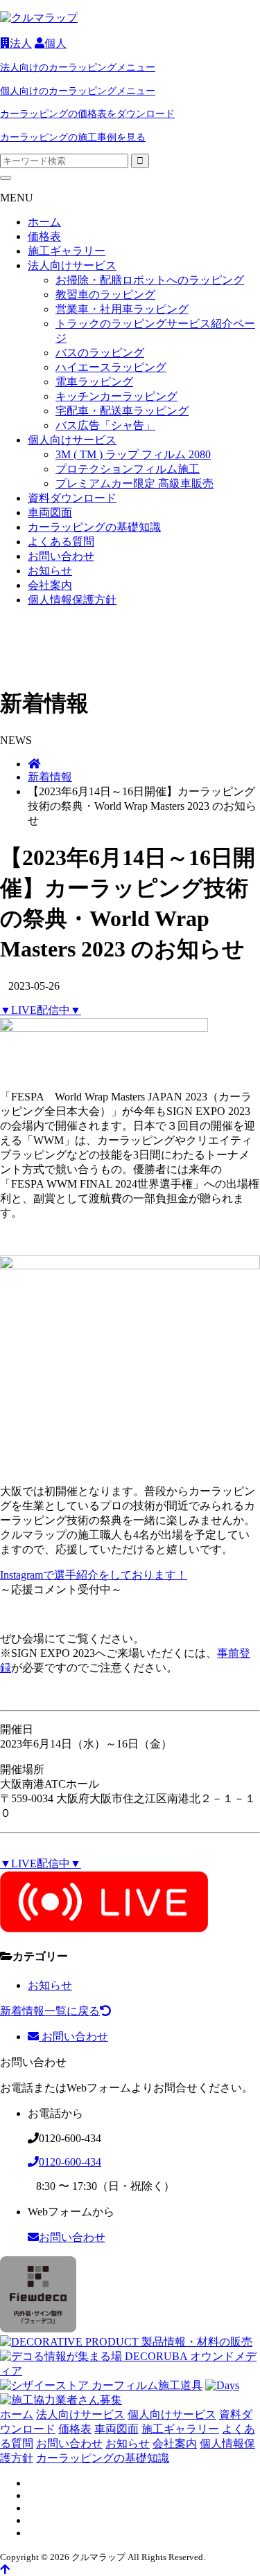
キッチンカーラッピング (116, 396)
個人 (55, 43)
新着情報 (50, 777)
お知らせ (50, 571)
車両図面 (50, 513)
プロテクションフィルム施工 (128, 469)
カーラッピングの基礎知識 (94, 527)
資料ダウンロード (72, 498)
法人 (21, 43)
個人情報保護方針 (72, 600)
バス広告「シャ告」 (105, 425)
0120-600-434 (70, 2162)
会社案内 (50, 585)
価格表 (44, 236)
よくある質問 (61, 542)
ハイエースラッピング (111, 367)
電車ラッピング (94, 382)
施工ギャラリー (67, 251)
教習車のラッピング (105, 294)
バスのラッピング (100, 353)
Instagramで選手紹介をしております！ (94, 1575)
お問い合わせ (61, 556)
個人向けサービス (72, 440)
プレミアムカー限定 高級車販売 (135, 483)
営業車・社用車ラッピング (122, 309)
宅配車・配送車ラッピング (122, 411)
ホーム (44, 222)
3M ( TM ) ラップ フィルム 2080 (133, 454)
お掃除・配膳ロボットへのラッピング (150, 280)
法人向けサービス (72, 265)
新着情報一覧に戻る (50, 2011)
